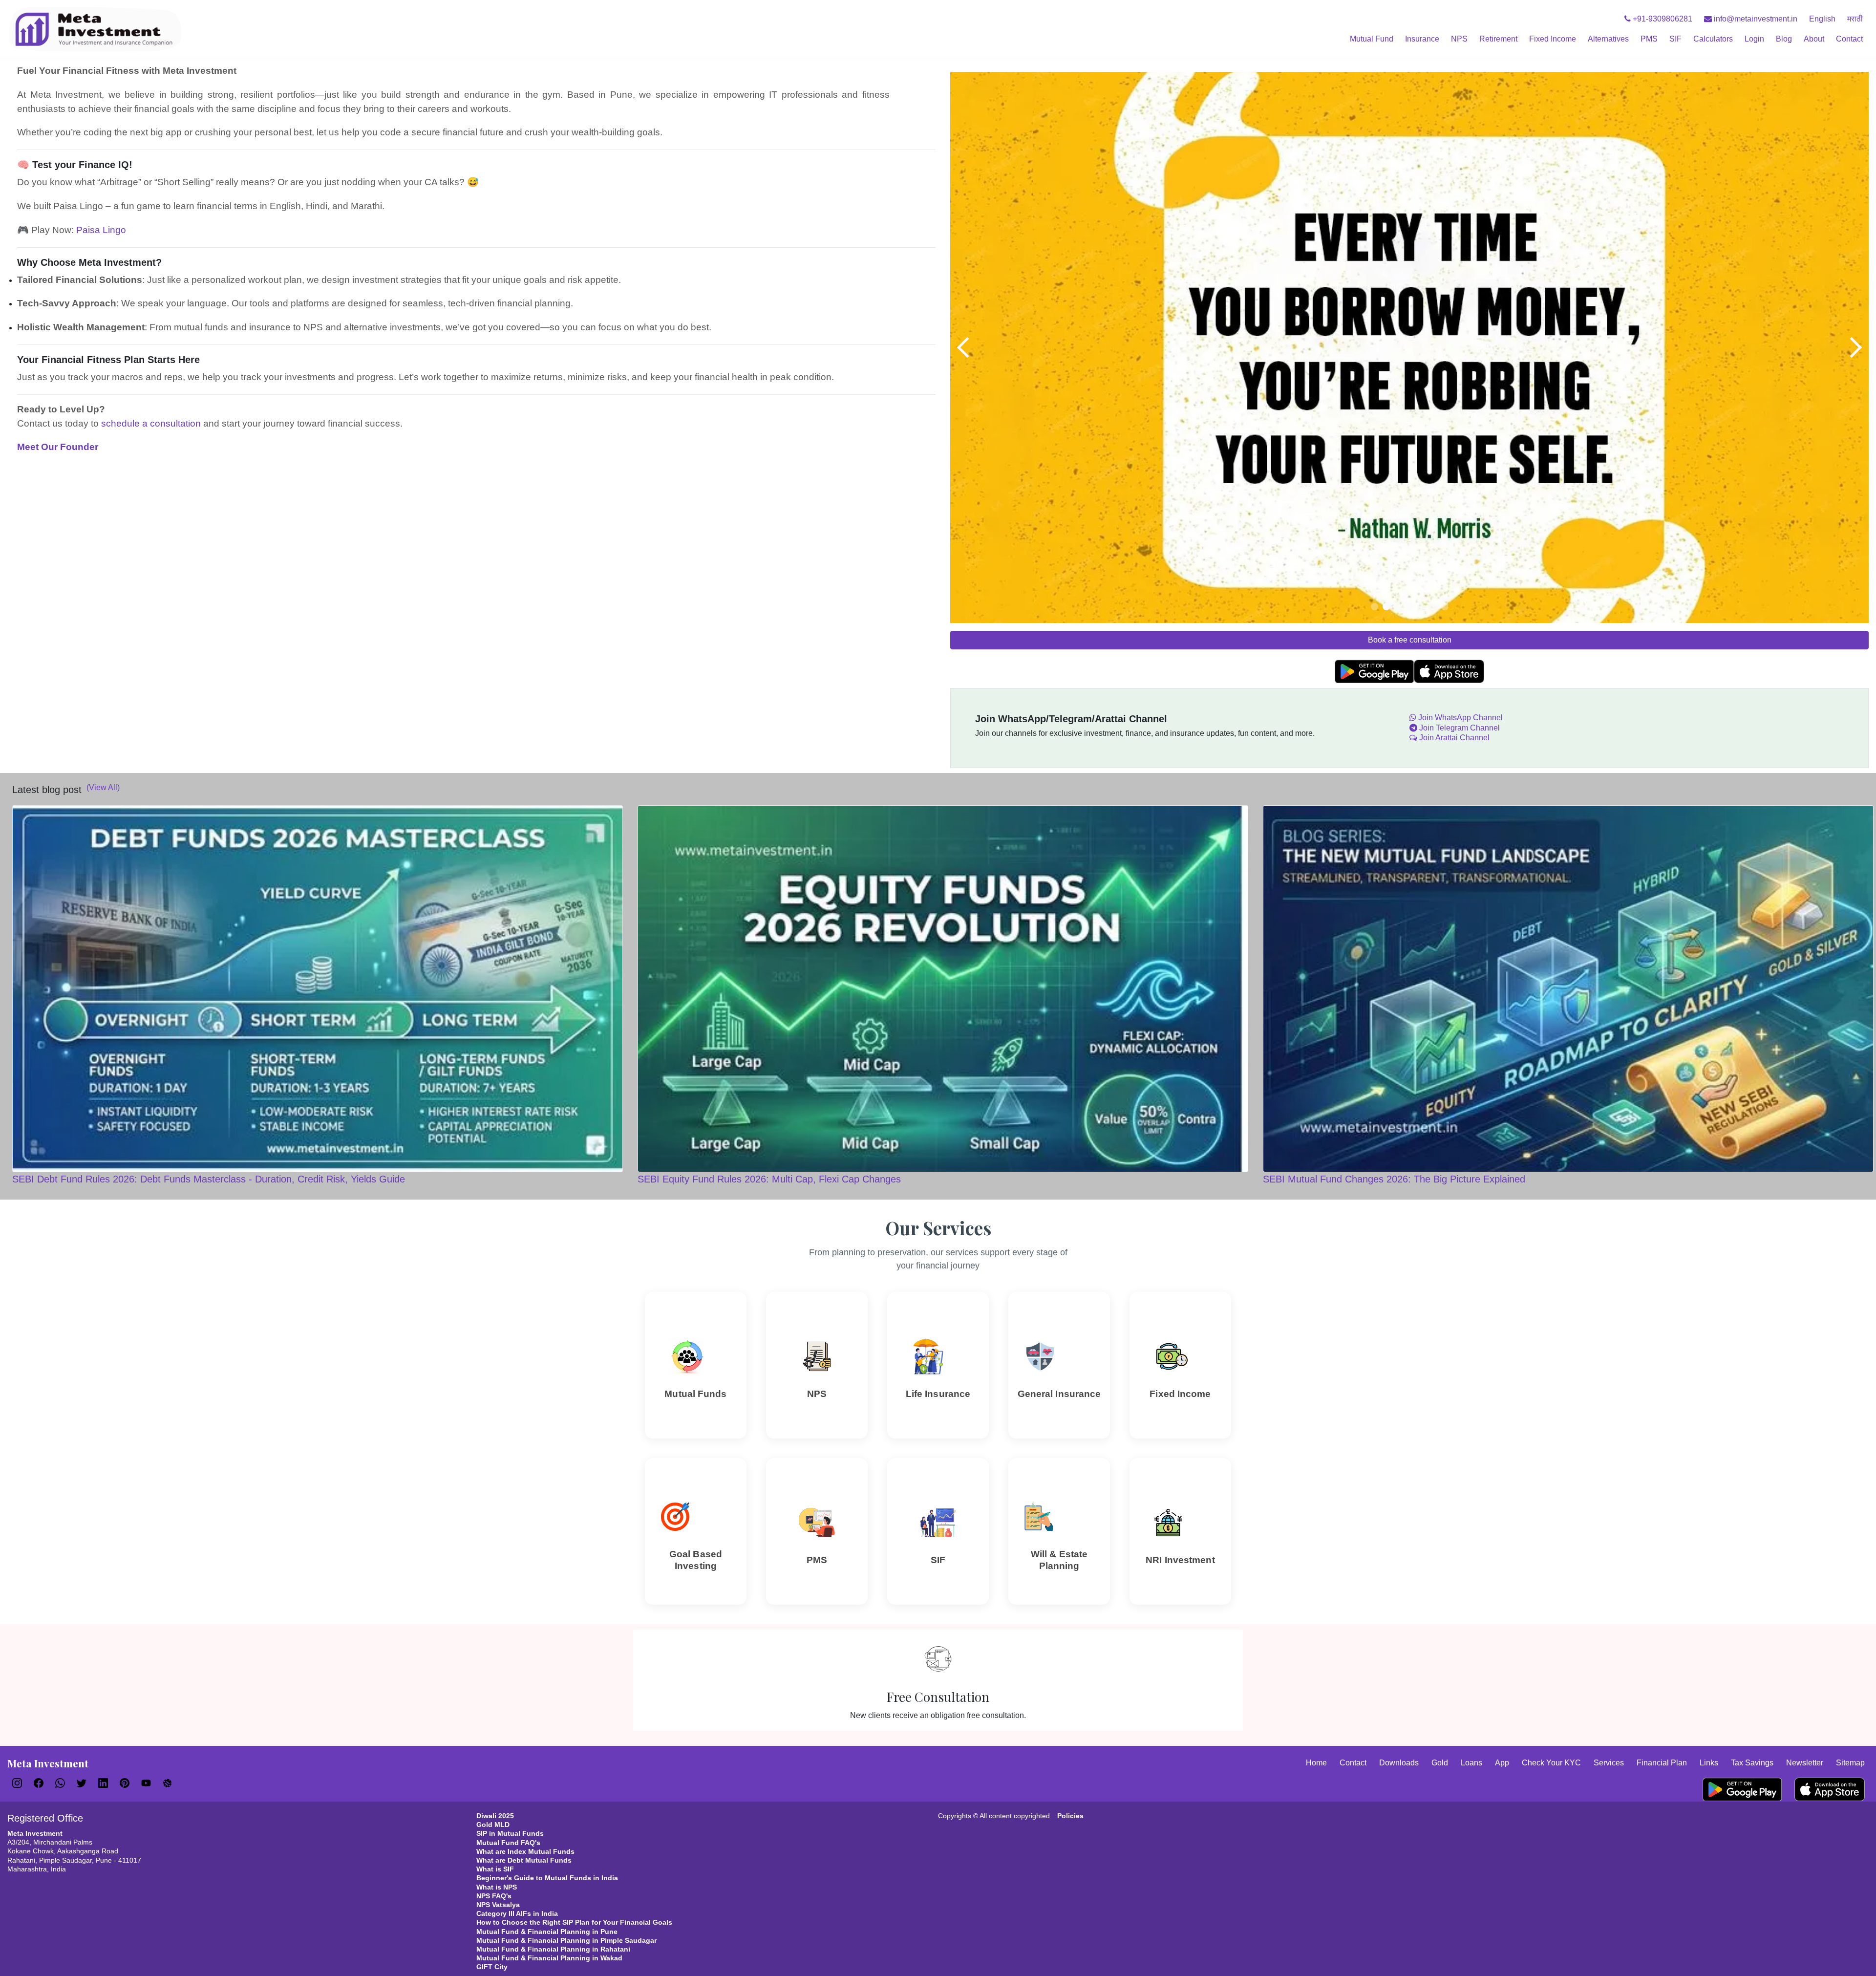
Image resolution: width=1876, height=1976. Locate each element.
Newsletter (1805, 1763)
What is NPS (497, 1887)
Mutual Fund (1372, 39)
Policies (1070, 1816)
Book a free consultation (1410, 640)
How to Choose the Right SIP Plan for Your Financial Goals (574, 1922)
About (1814, 39)
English (1822, 19)
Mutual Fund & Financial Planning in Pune (547, 1932)
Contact (1849, 39)
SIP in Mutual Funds (510, 1833)
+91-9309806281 (1662, 19)
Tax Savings (1752, 1763)
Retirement (1498, 39)
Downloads (1399, 1763)
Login (1754, 39)
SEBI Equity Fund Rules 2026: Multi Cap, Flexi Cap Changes (769, 1179)
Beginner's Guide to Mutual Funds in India (547, 1878)
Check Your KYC (1551, 1763)
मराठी (1855, 19)
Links (1709, 1763)
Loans (1471, 1763)
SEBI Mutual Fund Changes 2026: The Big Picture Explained (1394, 1179)
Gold (1440, 1763)
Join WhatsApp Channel (1460, 718)
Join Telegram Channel (1459, 728)
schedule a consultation (151, 423)
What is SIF (495, 1869)
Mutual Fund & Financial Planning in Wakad (549, 1958)
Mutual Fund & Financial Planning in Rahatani (553, 1949)
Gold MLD (493, 1825)
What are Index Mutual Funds (525, 1851)
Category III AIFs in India (517, 1913)
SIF (1675, 39)
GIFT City (492, 1967)
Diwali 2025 (495, 1816)
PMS (1649, 39)
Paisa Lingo (101, 230)
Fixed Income (1553, 39)
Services (1609, 1763)
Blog (1784, 39)
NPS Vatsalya (498, 1905)
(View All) (103, 787)
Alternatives (1608, 39)
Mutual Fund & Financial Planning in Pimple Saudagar (566, 1940)
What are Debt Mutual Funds (524, 1860)
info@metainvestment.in (1755, 19)
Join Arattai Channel (1453, 738)
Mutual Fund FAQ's (508, 1843)
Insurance (1422, 39)
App (1502, 1763)
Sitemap (1850, 1763)
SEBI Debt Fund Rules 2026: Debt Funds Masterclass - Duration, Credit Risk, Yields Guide (209, 1179)
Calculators (1713, 39)
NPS (1459, 39)
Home (1316, 1763)
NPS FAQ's (494, 1896)
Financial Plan (1662, 1763)
